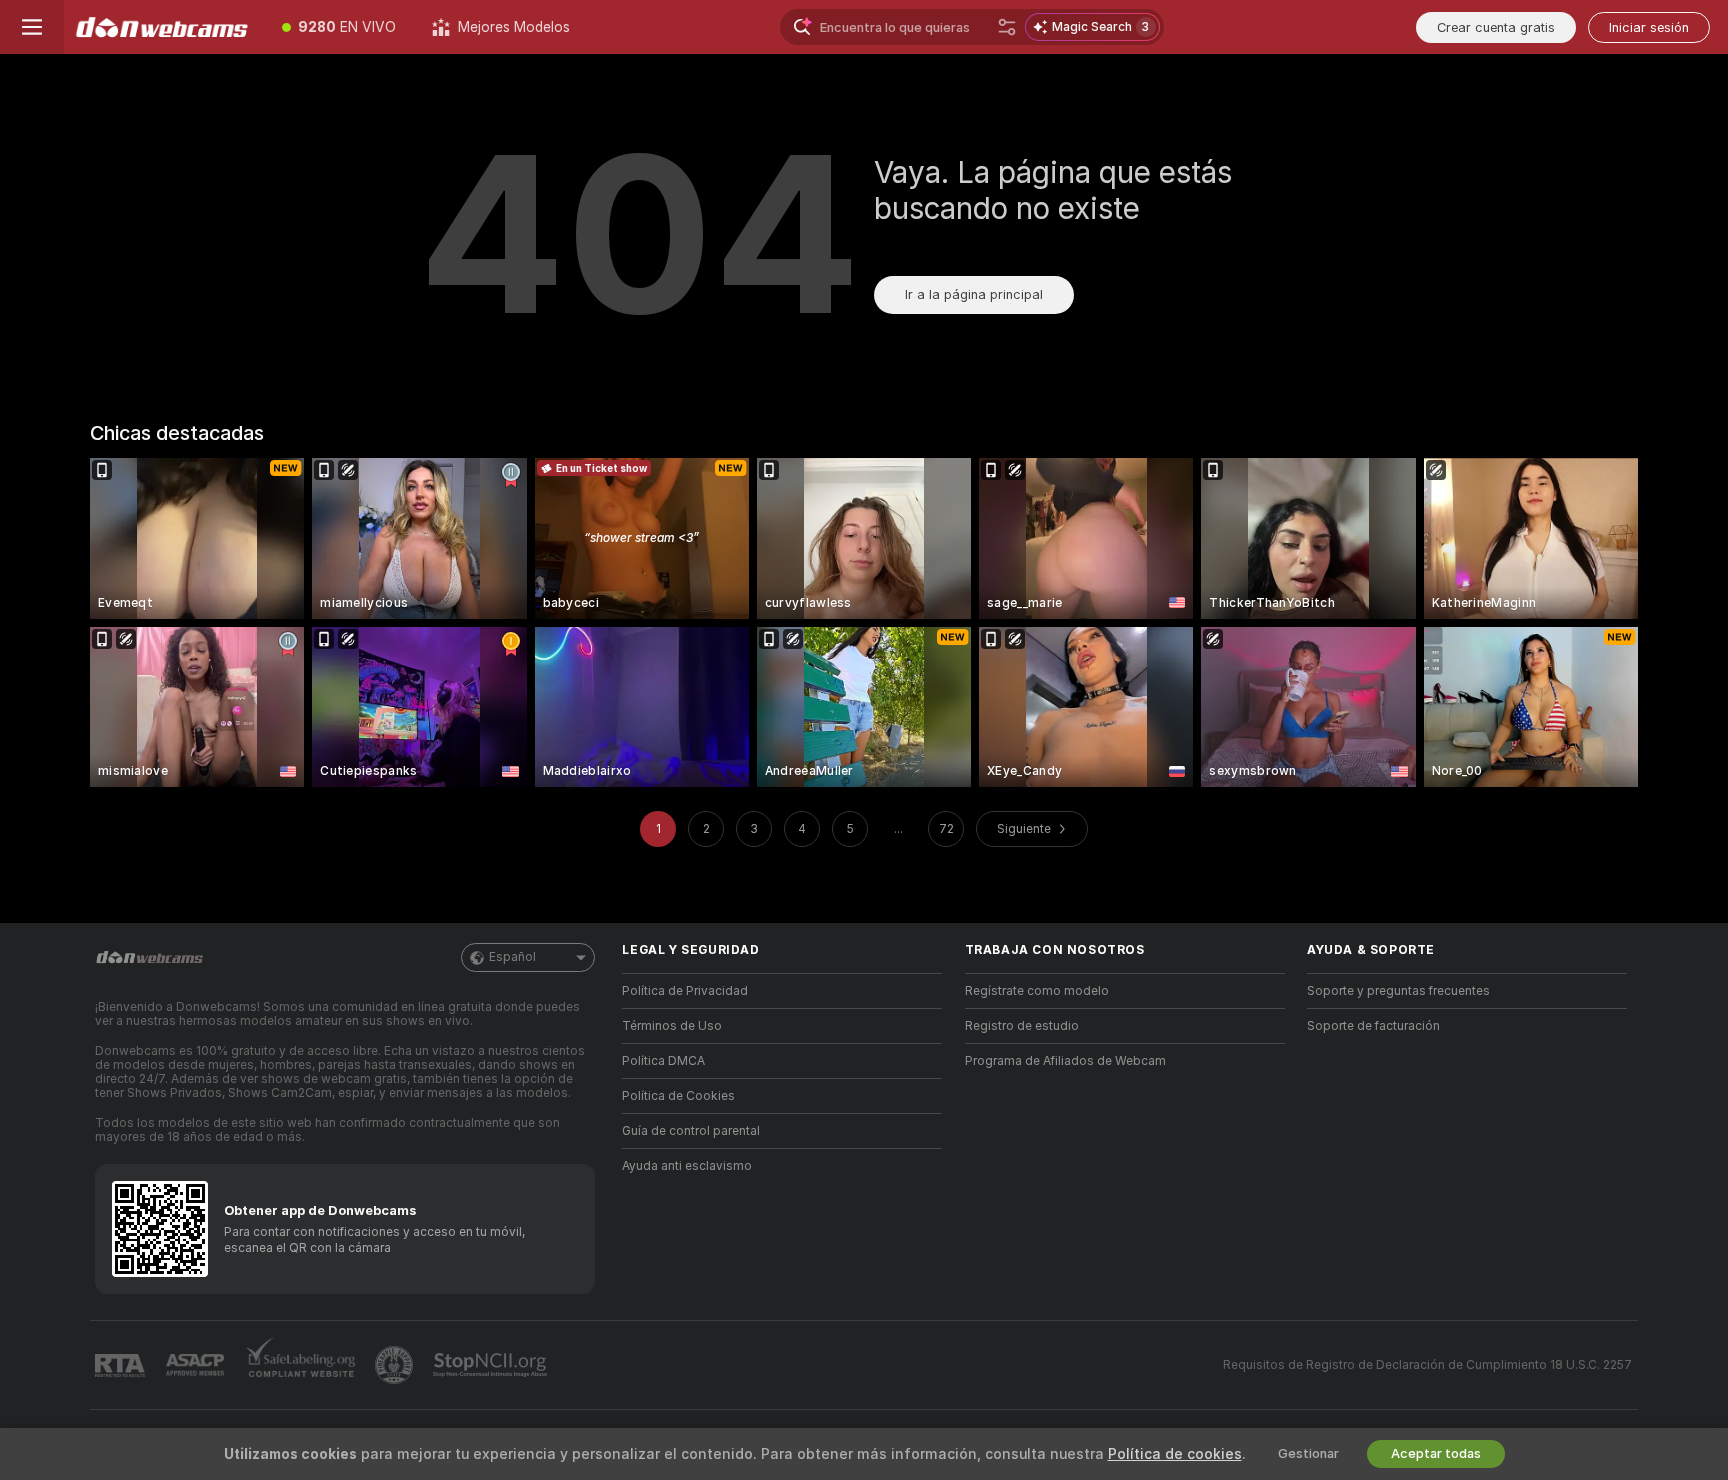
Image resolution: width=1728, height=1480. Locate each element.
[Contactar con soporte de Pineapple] (396, 1365)
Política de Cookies (678, 1096)
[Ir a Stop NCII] (492, 1365)
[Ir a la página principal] (164, 27)
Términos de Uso (672, 1026)
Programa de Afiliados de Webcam (1065, 1061)
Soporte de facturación (1373, 1026)
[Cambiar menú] (32, 27)
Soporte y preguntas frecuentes (1398, 991)
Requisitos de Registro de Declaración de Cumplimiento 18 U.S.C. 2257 (1427, 1365)
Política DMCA (663, 1061)
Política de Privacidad (685, 991)
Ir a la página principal (974, 294)
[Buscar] (1007, 27)
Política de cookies (1175, 1454)
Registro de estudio (1022, 1026)
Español (512, 957)
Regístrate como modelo (1037, 991)
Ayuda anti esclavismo (687, 1166)
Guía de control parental (691, 1131)
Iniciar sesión (1649, 27)
